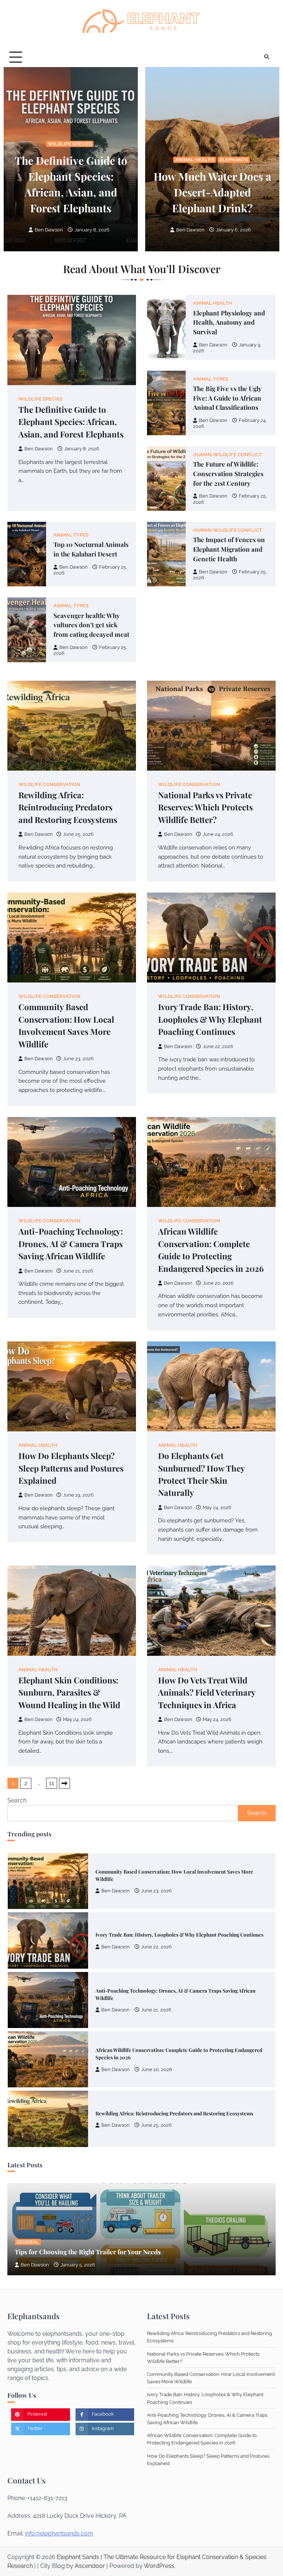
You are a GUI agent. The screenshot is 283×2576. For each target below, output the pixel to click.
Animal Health (195, 160)
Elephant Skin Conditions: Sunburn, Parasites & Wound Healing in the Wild (69, 1692)
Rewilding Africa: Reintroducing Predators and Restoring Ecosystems (68, 807)
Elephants (234, 160)
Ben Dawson (49, 230)
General (28, 2242)
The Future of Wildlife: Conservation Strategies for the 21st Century (228, 473)
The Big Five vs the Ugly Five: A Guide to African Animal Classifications (227, 398)
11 (52, 1783)
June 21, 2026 (156, 1951)
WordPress (159, 2566)
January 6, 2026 (233, 230)
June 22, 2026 (156, 1888)
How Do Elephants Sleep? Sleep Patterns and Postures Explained (71, 1468)
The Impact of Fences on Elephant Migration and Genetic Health (229, 549)
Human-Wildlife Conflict (228, 455)
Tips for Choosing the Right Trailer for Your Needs (88, 2252)
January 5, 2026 (78, 2265)
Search (17, 1800)
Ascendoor (90, 2566)
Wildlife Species (70, 144)
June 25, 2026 (156, 2066)
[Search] (266, 57)
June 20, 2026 (157, 2010)
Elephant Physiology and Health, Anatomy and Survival (229, 322)
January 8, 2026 (92, 230)
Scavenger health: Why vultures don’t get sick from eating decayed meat (91, 625)
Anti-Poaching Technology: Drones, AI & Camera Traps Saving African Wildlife (71, 1244)
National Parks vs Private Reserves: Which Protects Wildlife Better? (205, 807)
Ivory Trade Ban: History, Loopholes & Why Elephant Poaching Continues (210, 1019)
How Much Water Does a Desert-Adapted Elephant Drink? (212, 192)
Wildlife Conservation (49, 784)
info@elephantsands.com (59, 2533)
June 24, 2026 (156, 2125)
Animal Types (211, 379)
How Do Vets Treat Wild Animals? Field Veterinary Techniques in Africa (207, 1692)
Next (64, 1783)
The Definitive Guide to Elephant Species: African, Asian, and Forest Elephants (71, 422)
